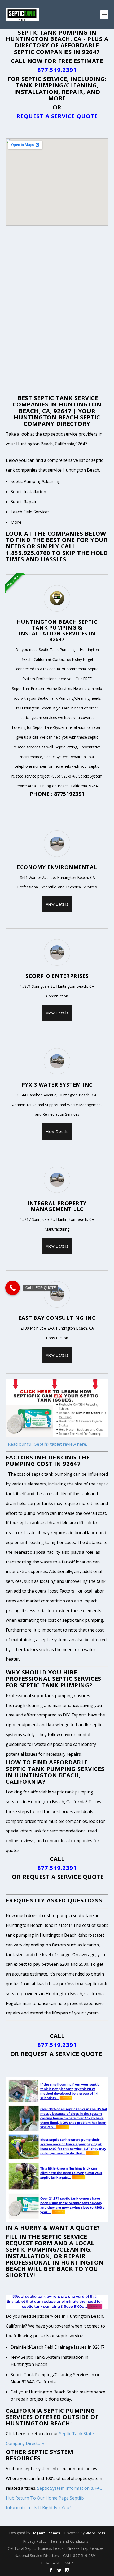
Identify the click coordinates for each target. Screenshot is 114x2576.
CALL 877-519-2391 (80, 2555)
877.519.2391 (57, 70)
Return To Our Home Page (42, 2498)
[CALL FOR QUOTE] (13, 1288)
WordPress (95, 2533)
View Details (57, 904)
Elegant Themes (46, 2533)
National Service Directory (37, 2555)
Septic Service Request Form (47, 2240)
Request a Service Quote (57, 116)
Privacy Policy (35, 2541)
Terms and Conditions (69, 2541)
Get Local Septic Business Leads (36, 2548)
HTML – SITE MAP (57, 2563)
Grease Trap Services (85, 2548)
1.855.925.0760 (28, 553)
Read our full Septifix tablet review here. (47, 1444)
